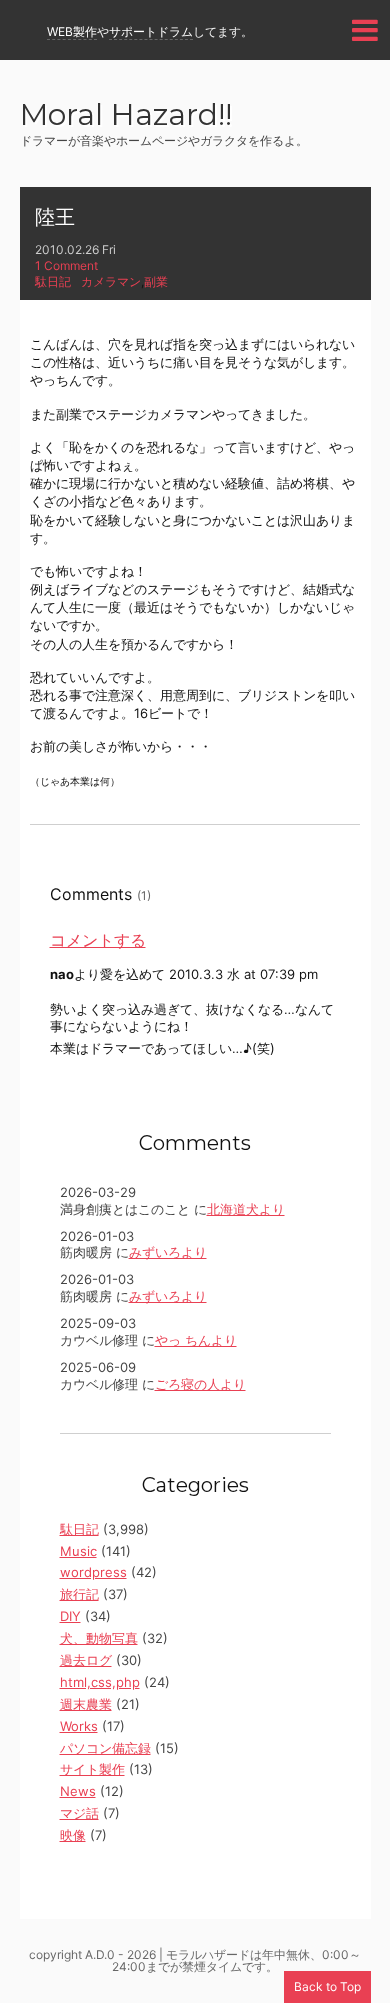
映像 (73, 1835)
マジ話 (79, 1813)
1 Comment (66, 265)
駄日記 (53, 281)
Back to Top (327, 1986)
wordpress (93, 1572)
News (78, 1791)
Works (79, 1726)
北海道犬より (246, 1209)
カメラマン (111, 281)
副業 (156, 281)
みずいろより (168, 1252)
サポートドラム (151, 31)
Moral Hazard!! (126, 116)
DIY (70, 1616)
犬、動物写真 (99, 1638)
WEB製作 (72, 31)
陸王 (55, 217)
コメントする (98, 940)
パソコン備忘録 (105, 1748)
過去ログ (86, 1660)
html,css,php (100, 1682)
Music (78, 1551)
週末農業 (86, 1704)
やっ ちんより (196, 1340)
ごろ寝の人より (200, 1384)
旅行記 (79, 1594)
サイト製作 (92, 1769)
